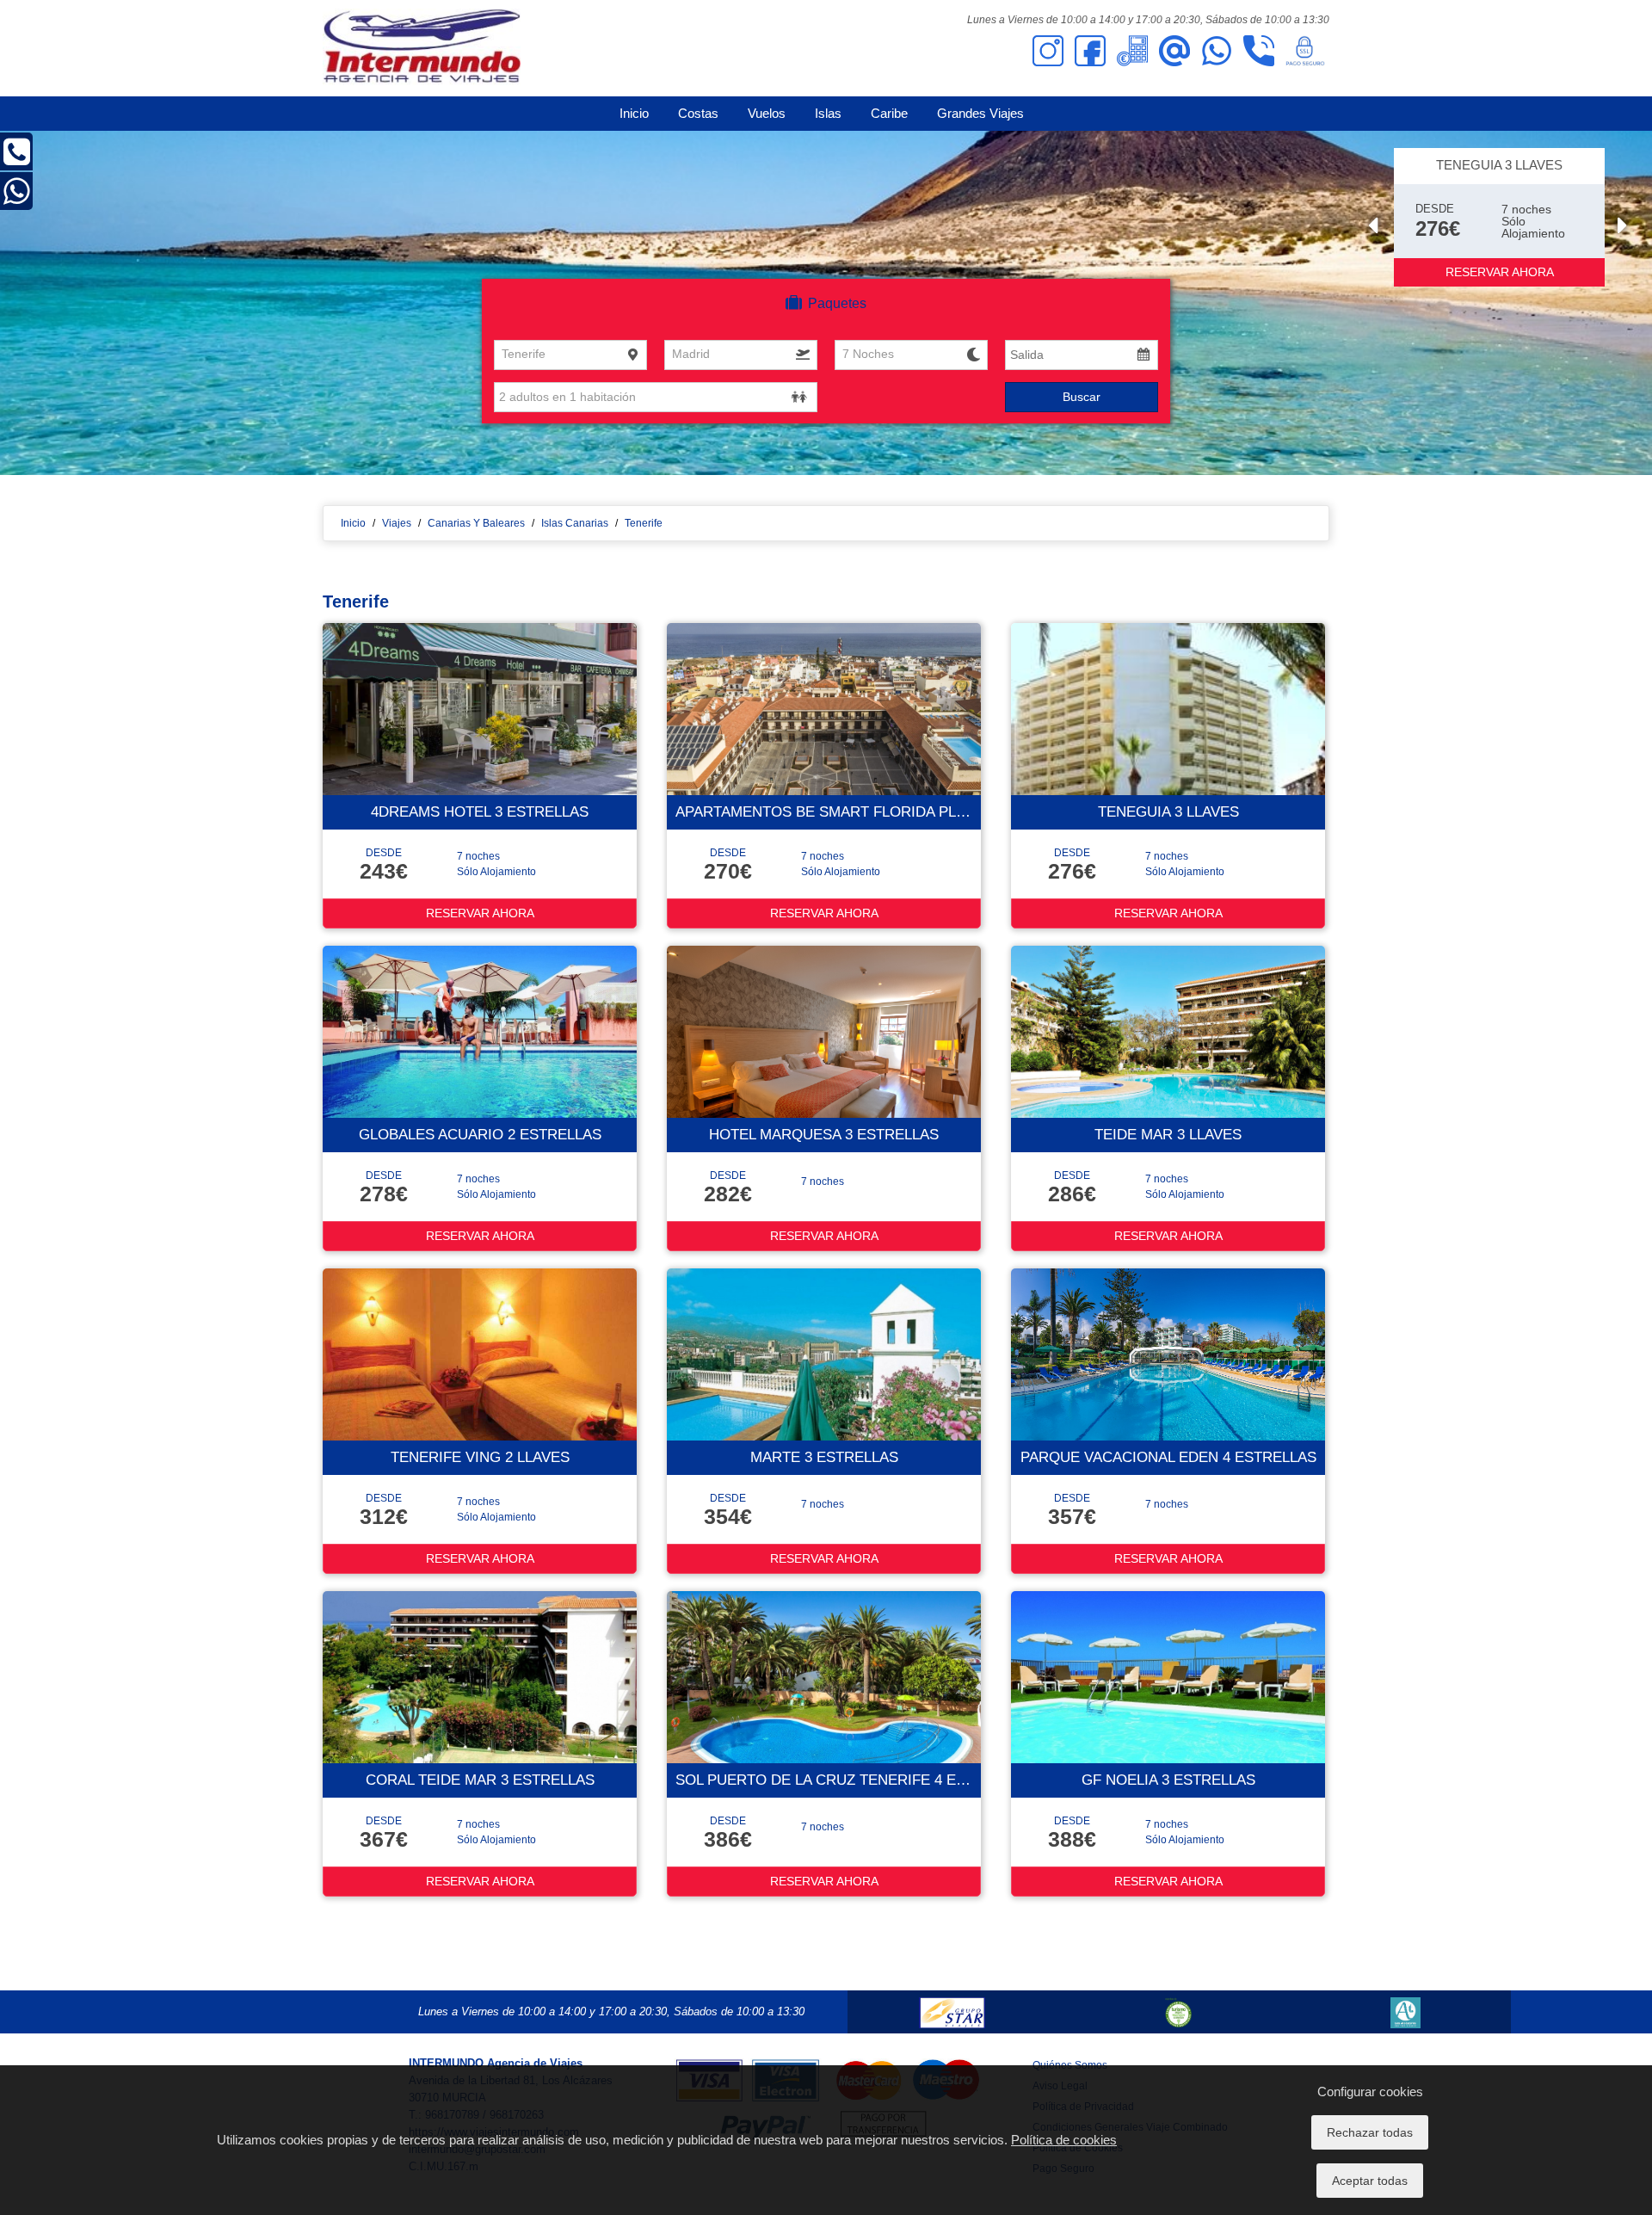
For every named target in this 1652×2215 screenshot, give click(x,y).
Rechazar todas (1370, 2132)
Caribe (889, 113)
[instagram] (1048, 50)
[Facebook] (1090, 50)
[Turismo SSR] (1179, 2012)
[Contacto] (1174, 50)
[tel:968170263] (1259, 50)
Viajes (397, 523)
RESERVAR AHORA (1500, 272)
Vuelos (767, 113)
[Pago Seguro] (1305, 50)
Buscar (1082, 397)
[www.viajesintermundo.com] (422, 47)
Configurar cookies (1370, 2092)
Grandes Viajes (980, 113)
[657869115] (1217, 50)
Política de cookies (1064, 2140)
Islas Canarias (575, 523)
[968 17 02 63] (17, 159)
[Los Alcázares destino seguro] (1405, 2012)
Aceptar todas (1370, 2181)
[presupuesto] (1132, 50)
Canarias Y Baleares (476, 523)
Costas (698, 113)
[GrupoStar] (952, 2012)
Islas (828, 113)
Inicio (634, 113)
